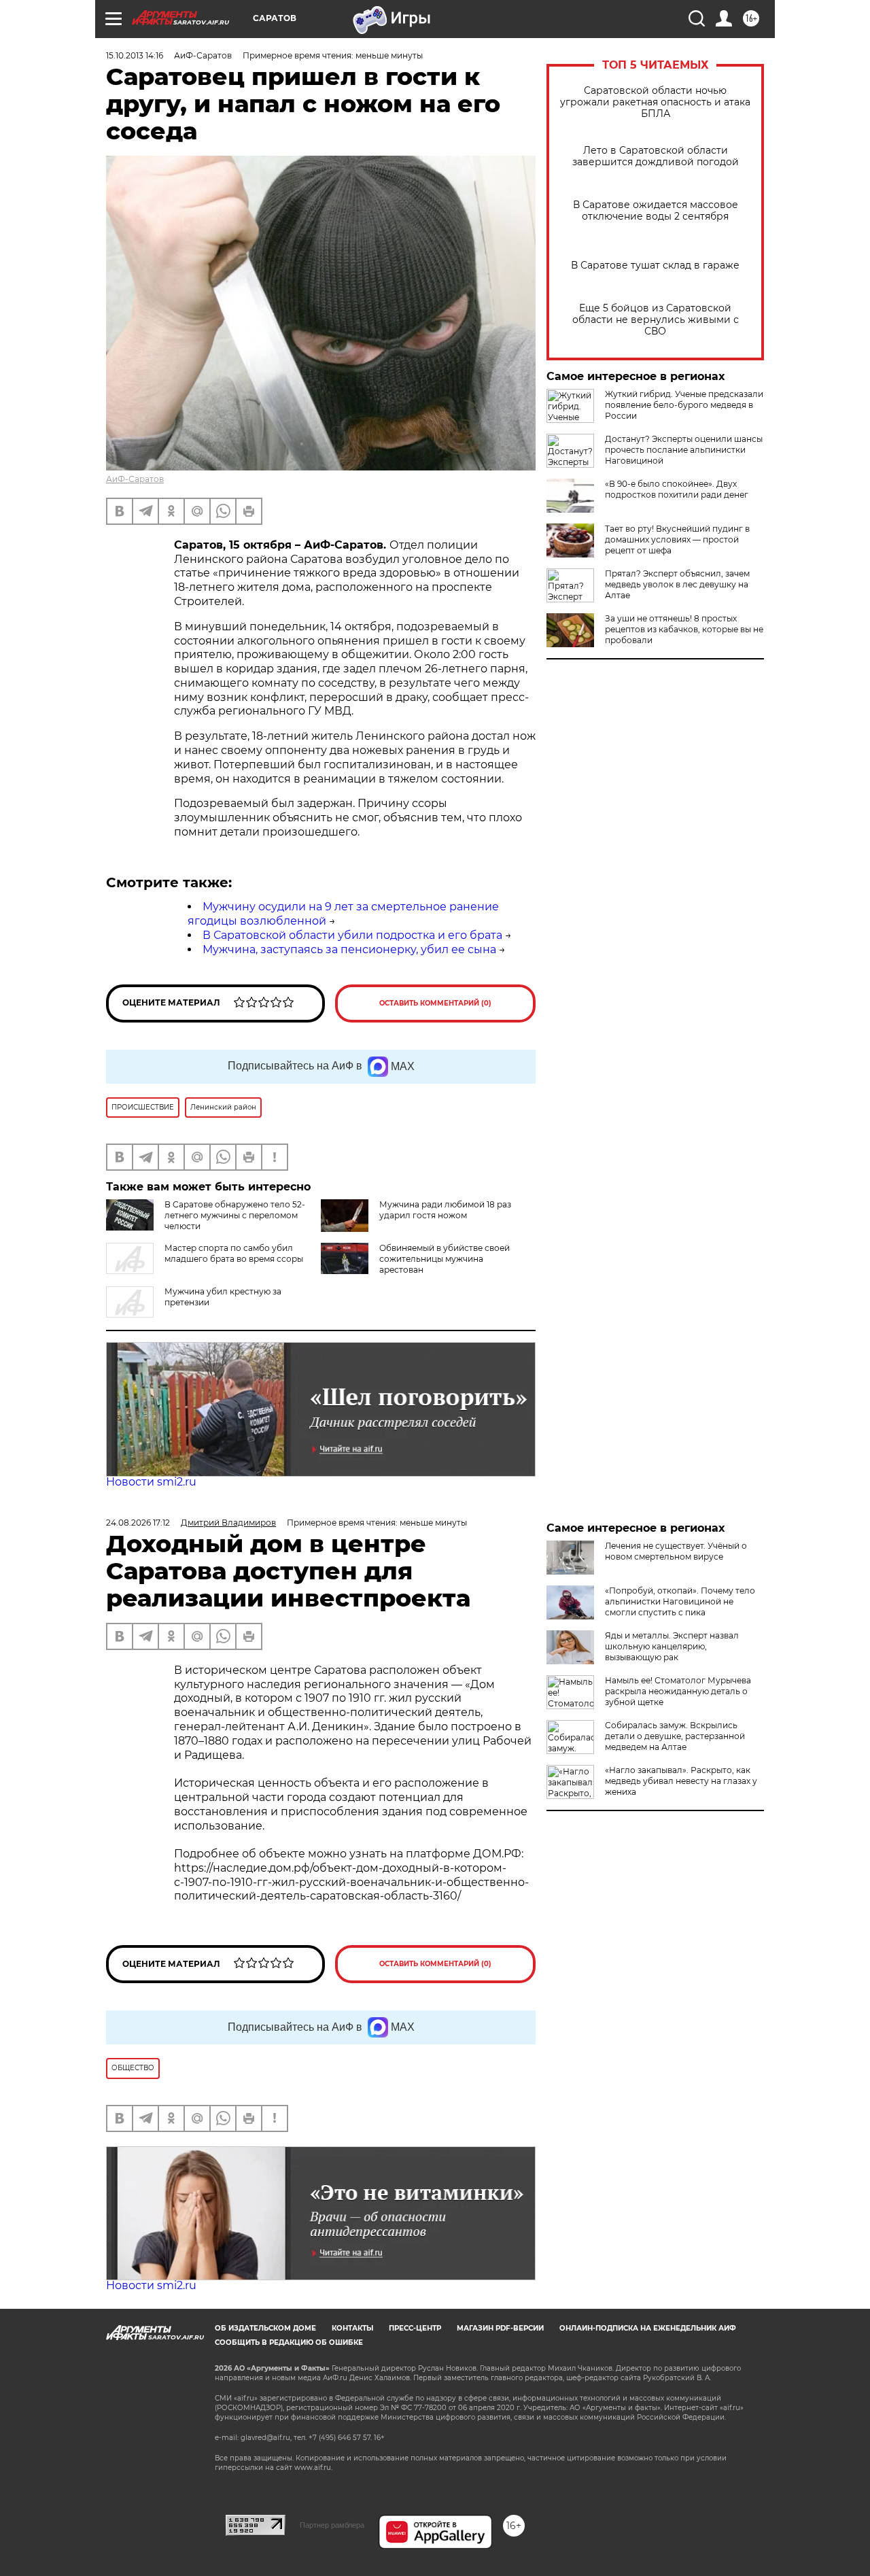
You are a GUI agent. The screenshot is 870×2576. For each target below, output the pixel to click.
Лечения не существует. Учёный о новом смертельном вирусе (676, 1551)
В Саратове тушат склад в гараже (655, 265)
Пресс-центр (415, 2328)
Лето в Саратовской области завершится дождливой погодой (656, 156)
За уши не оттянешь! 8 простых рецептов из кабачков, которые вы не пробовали (684, 629)
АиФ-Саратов (135, 479)
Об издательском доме (265, 2328)
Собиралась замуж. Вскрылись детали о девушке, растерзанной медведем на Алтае (675, 1736)
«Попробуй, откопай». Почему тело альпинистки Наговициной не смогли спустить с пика (680, 1601)
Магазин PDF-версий (500, 2328)
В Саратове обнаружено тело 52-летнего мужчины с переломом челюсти (235, 1215)
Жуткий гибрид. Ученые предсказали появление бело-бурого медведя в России (684, 405)
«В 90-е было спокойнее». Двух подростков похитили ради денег (677, 489)
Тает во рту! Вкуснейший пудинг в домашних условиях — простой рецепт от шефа (677, 539)
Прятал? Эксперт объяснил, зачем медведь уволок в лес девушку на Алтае (677, 584)
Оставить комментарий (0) (435, 1003)
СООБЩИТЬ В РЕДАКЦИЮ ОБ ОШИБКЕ (289, 2342)
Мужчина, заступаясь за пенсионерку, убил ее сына (349, 949)
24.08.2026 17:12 (138, 1523)
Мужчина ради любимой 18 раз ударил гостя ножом (445, 1210)
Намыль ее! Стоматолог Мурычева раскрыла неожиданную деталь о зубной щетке (678, 1691)
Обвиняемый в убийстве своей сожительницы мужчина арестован (445, 1259)
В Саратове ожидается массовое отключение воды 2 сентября (656, 211)
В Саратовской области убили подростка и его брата (352, 935)
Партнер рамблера (332, 2525)
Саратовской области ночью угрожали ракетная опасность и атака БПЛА (655, 102)
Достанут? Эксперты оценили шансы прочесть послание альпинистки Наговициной (684, 450)
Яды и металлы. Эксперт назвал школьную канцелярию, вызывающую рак (672, 1646)
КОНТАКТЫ (352, 2328)
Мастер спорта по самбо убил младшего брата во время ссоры (234, 1253)
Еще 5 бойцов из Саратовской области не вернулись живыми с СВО (656, 320)
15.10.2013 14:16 (135, 55)
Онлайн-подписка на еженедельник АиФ (648, 2328)
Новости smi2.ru (151, 1482)
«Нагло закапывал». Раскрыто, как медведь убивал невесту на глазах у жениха (681, 1781)
